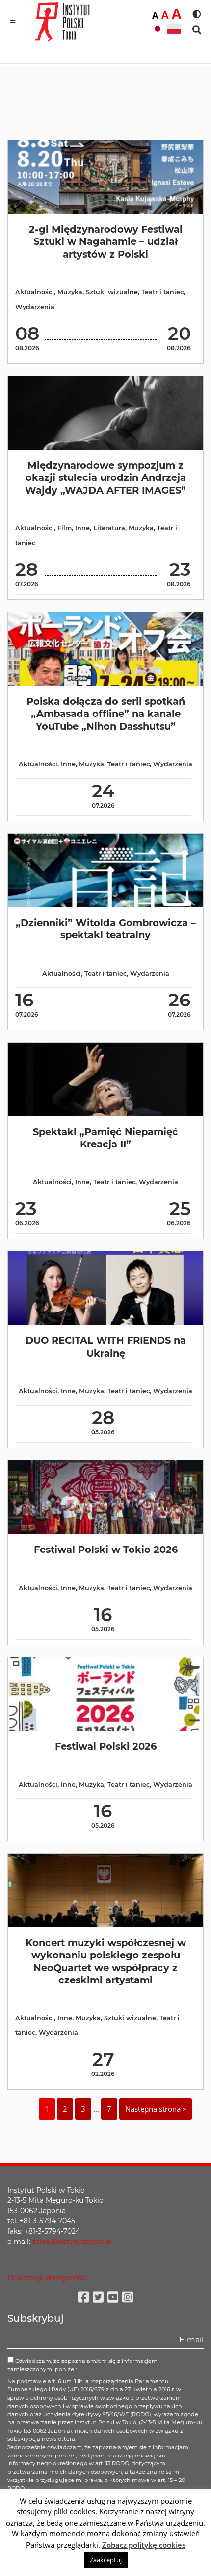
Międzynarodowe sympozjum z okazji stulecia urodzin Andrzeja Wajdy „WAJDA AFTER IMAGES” (105, 478)
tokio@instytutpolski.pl (72, 2242)
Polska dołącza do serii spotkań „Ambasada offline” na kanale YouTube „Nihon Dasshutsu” (106, 714)
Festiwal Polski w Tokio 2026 (106, 1550)
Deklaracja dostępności (47, 2278)
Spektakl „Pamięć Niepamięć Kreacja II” (105, 1138)
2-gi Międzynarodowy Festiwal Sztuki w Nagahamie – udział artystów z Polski (106, 242)
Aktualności (35, 292)
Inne (82, 528)
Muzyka (70, 292)
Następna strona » (156, 2109)
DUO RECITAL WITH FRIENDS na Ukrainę (106, 1347)
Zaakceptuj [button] (106, 2560)
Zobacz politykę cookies (144, 2545)
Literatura (109, 528)
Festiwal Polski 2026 (106, 1746)
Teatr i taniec (162, 292)
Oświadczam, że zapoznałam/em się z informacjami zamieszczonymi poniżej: (83, 2365)
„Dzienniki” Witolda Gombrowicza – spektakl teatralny (106, 929)
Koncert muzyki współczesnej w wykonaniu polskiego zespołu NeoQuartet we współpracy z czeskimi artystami (106, 1961)
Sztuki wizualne (112, 292)
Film (65, 528)
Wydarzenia (35, 307)
